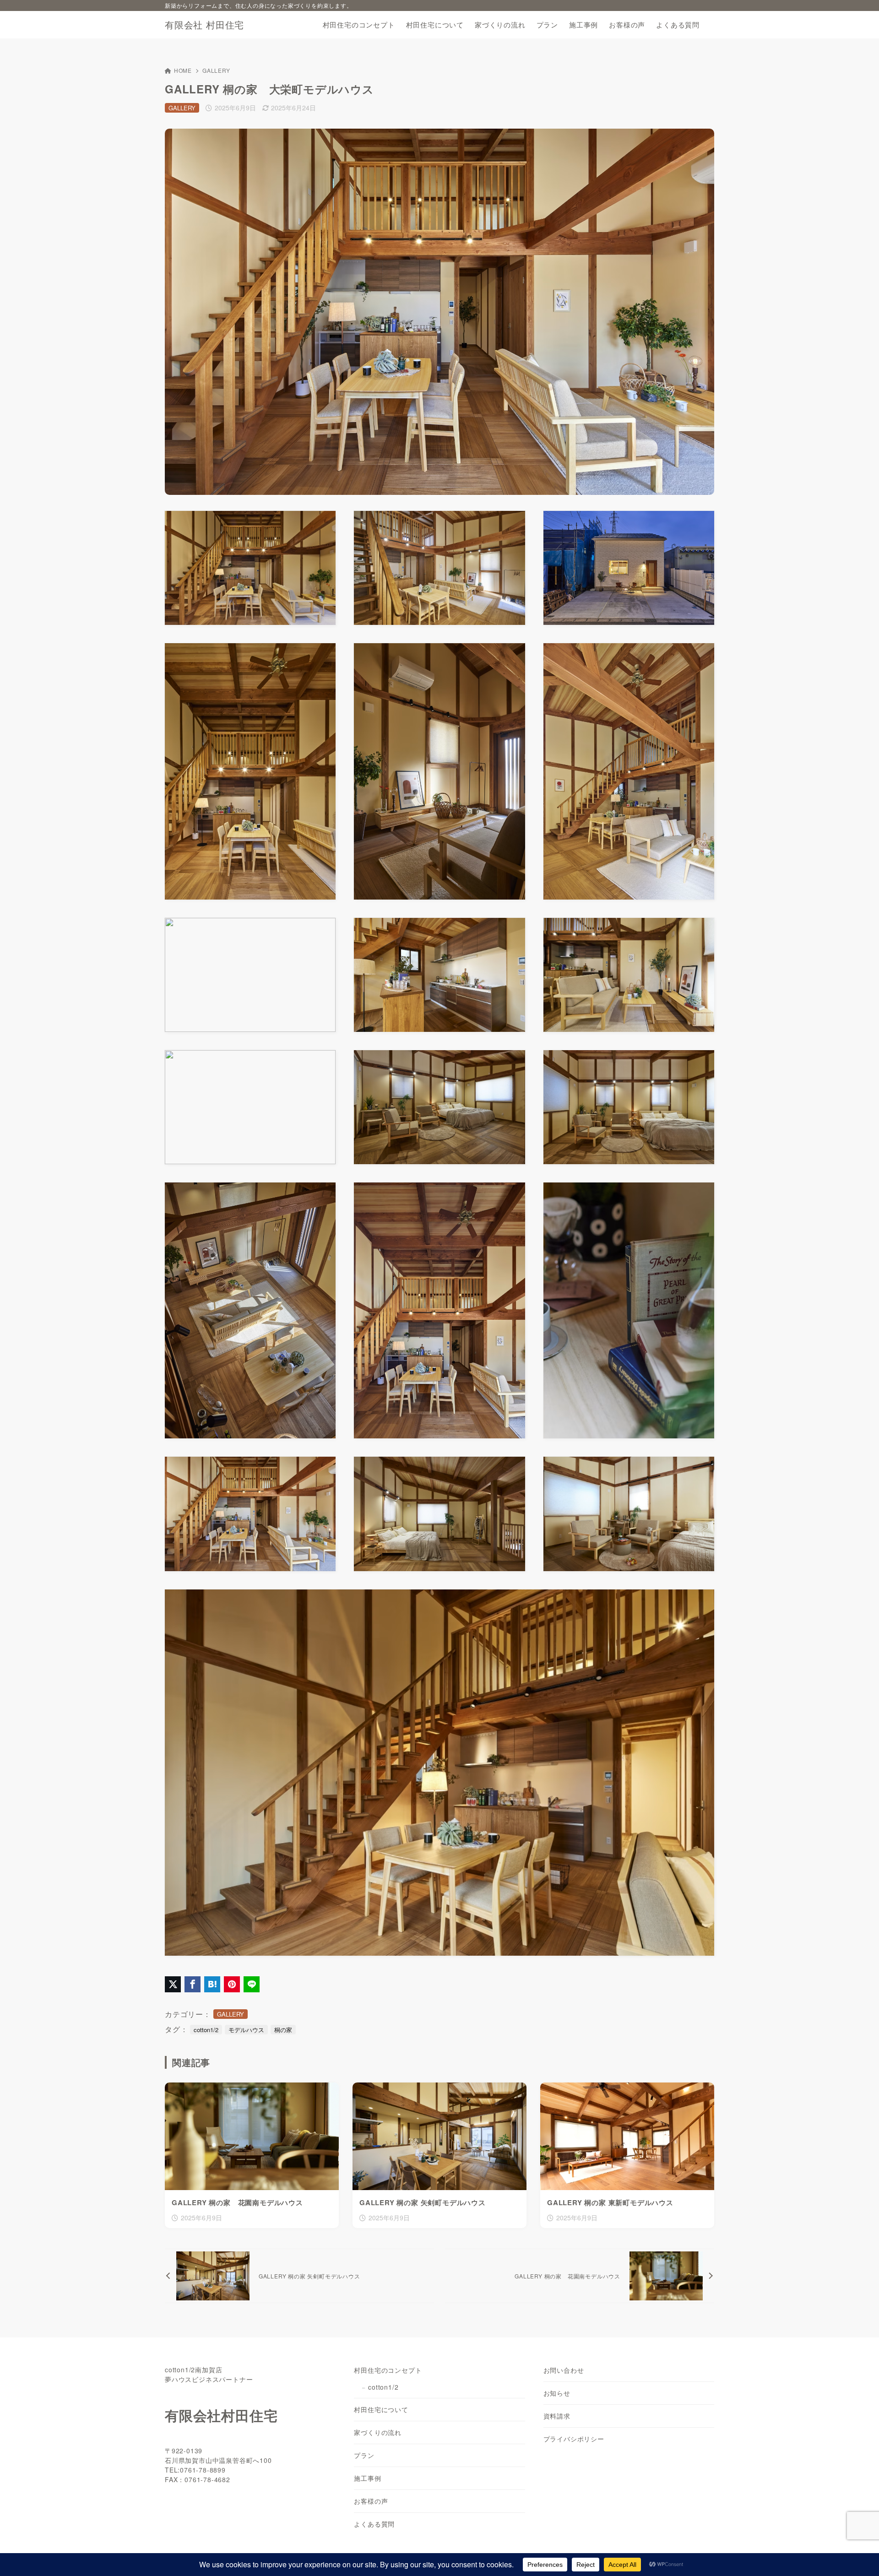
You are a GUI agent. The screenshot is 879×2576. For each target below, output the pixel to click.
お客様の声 (371, 2501)
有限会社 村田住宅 (204, 25)
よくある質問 (374, 2524)
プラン (364, 2455)
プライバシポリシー (574, 2439)
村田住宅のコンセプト (388, 2370)
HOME (183, 70)
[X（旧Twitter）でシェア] (173, 1984)
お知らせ (557, 2393)
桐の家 (283, 2030)
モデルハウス (246, 2030)
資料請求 (557, 2416)
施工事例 (367, 2478)
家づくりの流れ (378, 2432)
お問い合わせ (564, 2370)
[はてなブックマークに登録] (212, 1984)
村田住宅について (381, 2409)
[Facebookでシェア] (193, 1984)
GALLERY (216, 70)
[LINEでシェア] (252, 1984)
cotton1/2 (206, 2030)
